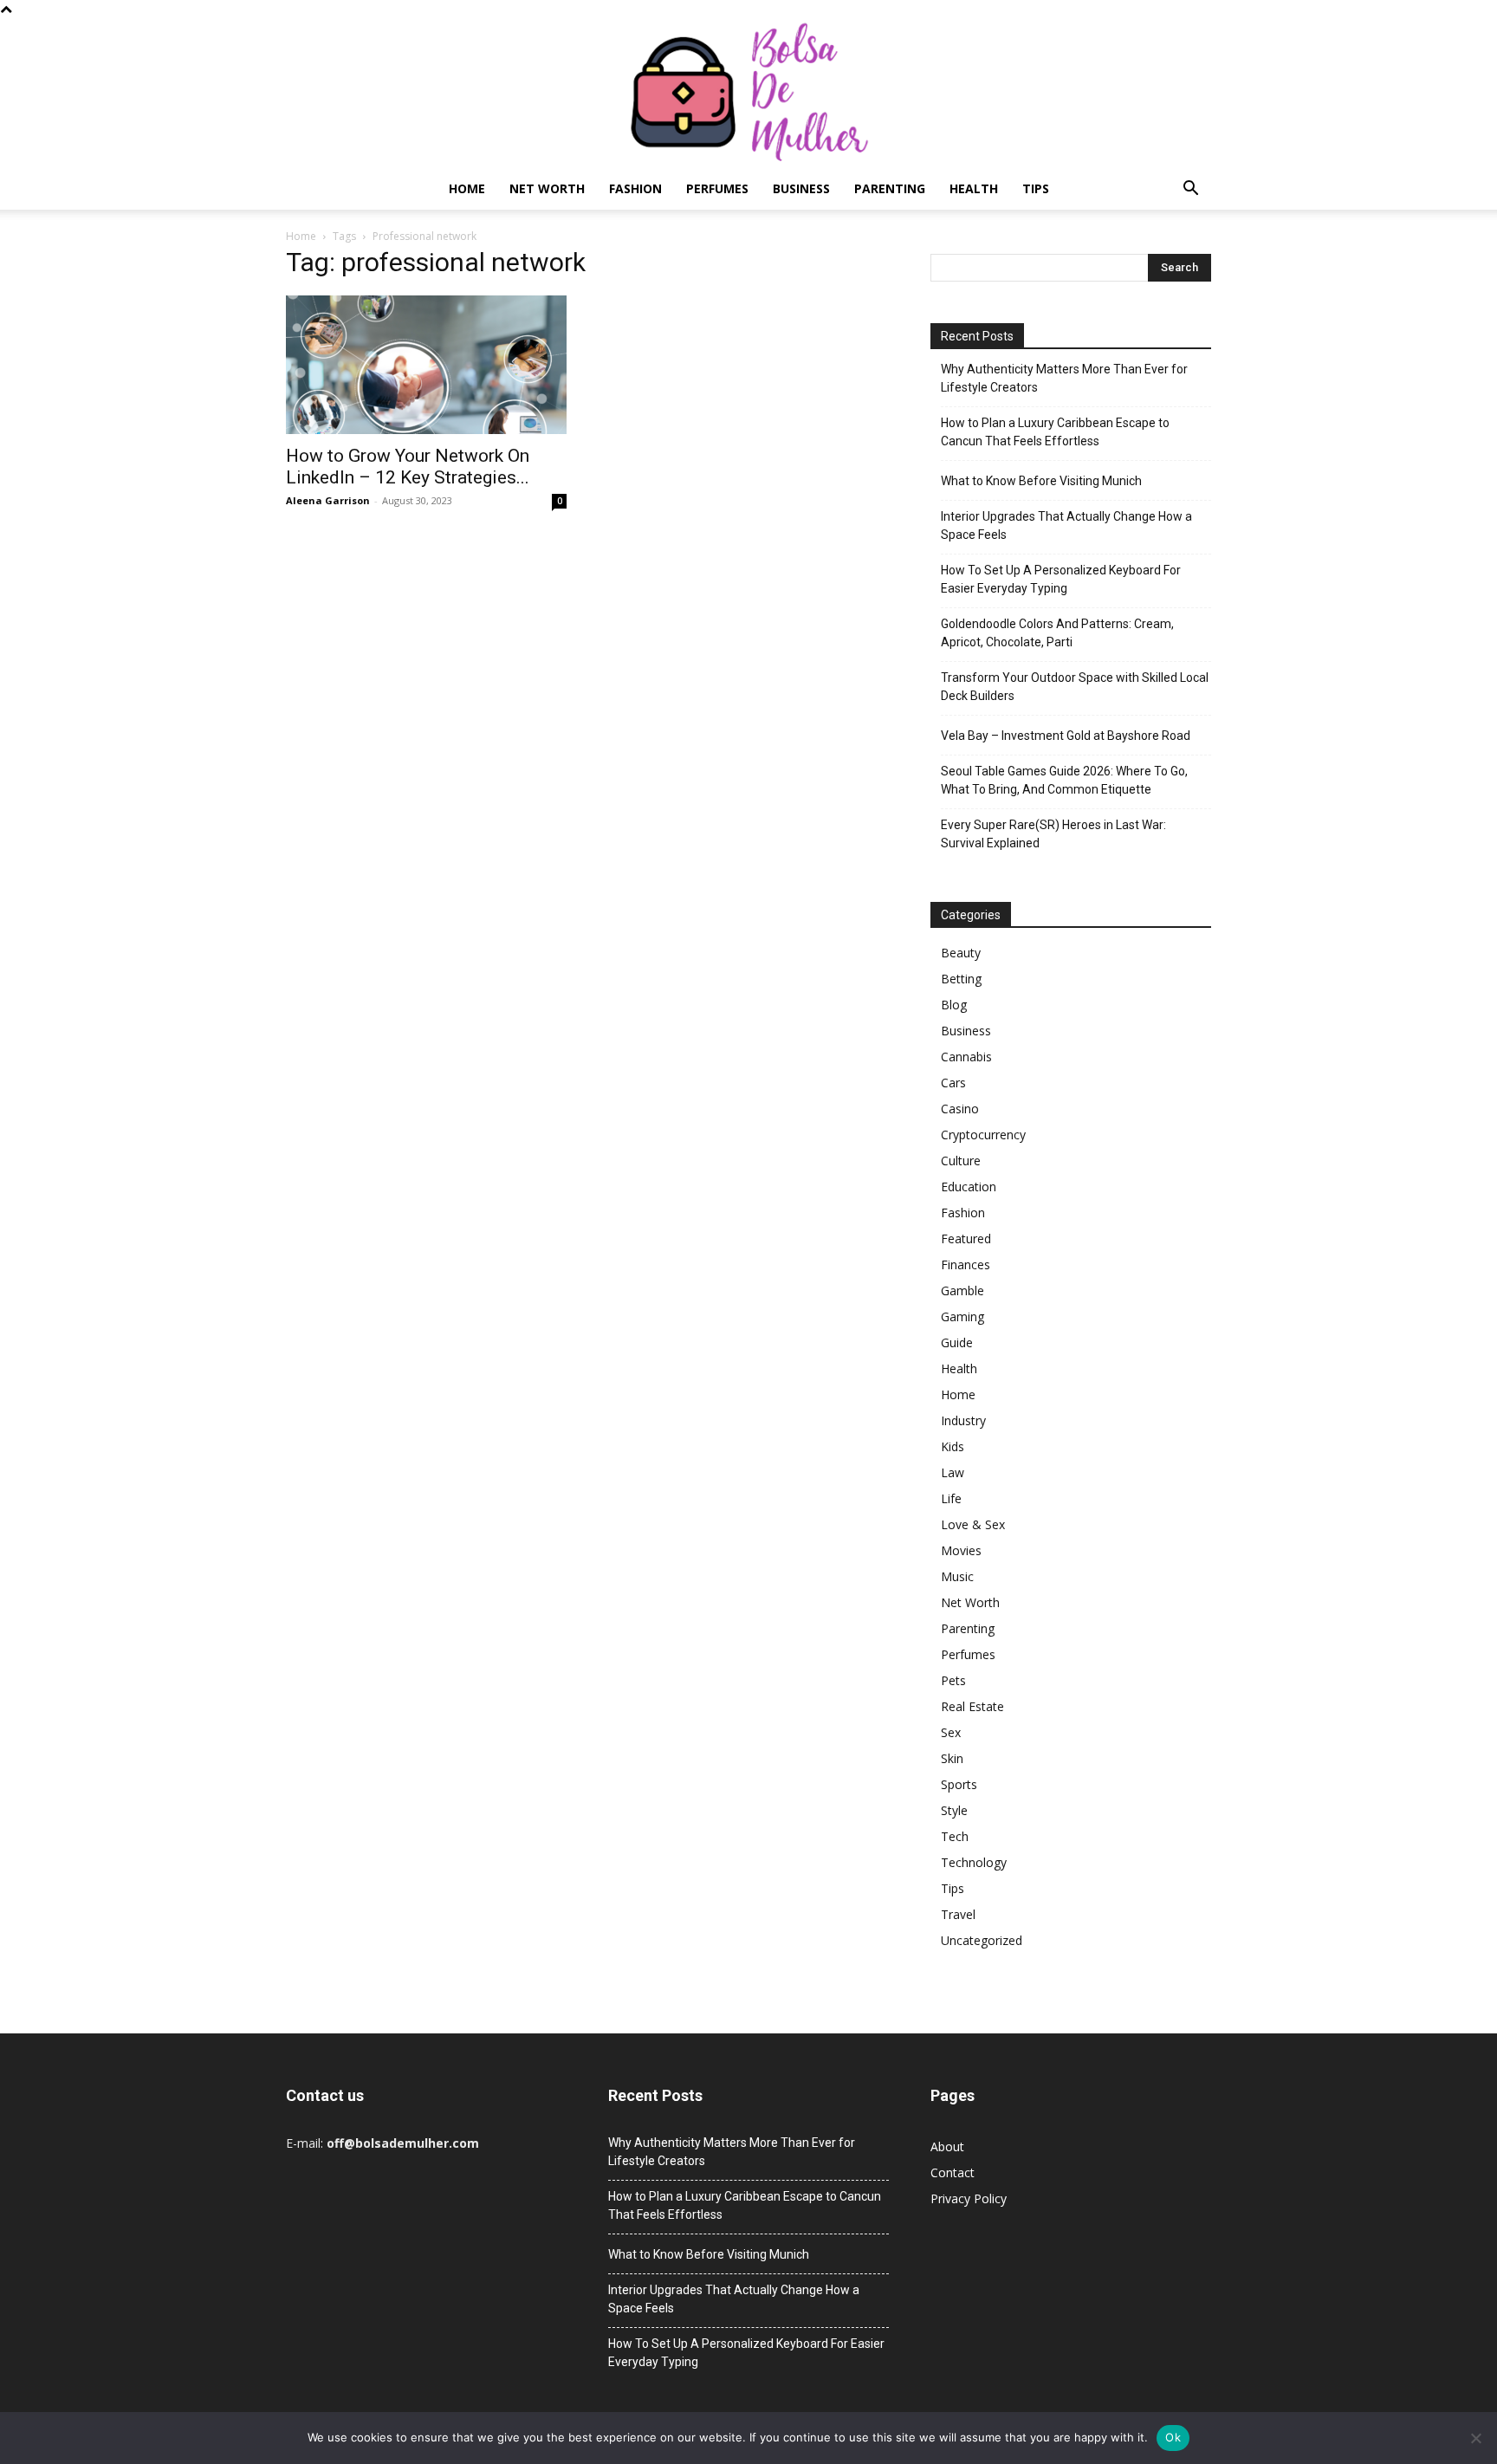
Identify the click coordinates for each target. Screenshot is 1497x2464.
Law (953, 1472)
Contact (953, 2172)
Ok (1173, 2437)
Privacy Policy (969, 2198)
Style (954, 1810)
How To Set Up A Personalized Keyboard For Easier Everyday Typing (1061, 579)
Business (801, 188)
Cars (953, 1083)
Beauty (961, 953)
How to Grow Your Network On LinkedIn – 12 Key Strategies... (408, 467)
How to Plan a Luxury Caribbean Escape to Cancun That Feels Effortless (1055, 432)
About (947, 2146)
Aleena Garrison (328, 500)
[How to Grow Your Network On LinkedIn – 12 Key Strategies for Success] (426, 365)
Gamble (962, 1290)
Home (467, 188)
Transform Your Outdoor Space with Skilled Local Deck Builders (1075, 687)
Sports (959, 1784)
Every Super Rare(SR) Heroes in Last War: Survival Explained (1053, 834)
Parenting (890, 188)
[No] (1475, 2438)
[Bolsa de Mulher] (748, 93)
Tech (955, 1836)
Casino (960, 1109)
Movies (961, 1550)
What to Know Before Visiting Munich (1041, 481)
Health (974, 188)
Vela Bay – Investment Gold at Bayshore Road (1066, 736)
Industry (963, 1420)
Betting (961, 979)
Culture (961, 1161)
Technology (974, 1862)
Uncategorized (982, 1940)
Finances (966, 1264)
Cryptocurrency (983, 1135)
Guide (957, 1342)
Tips (1036, 188)
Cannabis (966, 1057)
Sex (951, 1732)
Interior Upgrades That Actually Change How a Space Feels (1066, 525)
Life (951, 1498)
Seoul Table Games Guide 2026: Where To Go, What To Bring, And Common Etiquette (1064, 780)
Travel (958, 1914)
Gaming (962, 1316)
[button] (1190, 190)
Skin (952, 1758)
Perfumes (717, 188)
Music (957, 1576)
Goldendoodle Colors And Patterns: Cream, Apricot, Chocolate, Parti (1057, 633)
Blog (954, 1005)
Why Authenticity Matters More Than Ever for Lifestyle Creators (1064, 378)
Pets (953, 1680)
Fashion (635, 188)
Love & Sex (973, 1524)
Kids (953, 1446)
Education (969, 1187)
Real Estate (972, 1706)
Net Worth (547, 188)
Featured (966, 1238)
